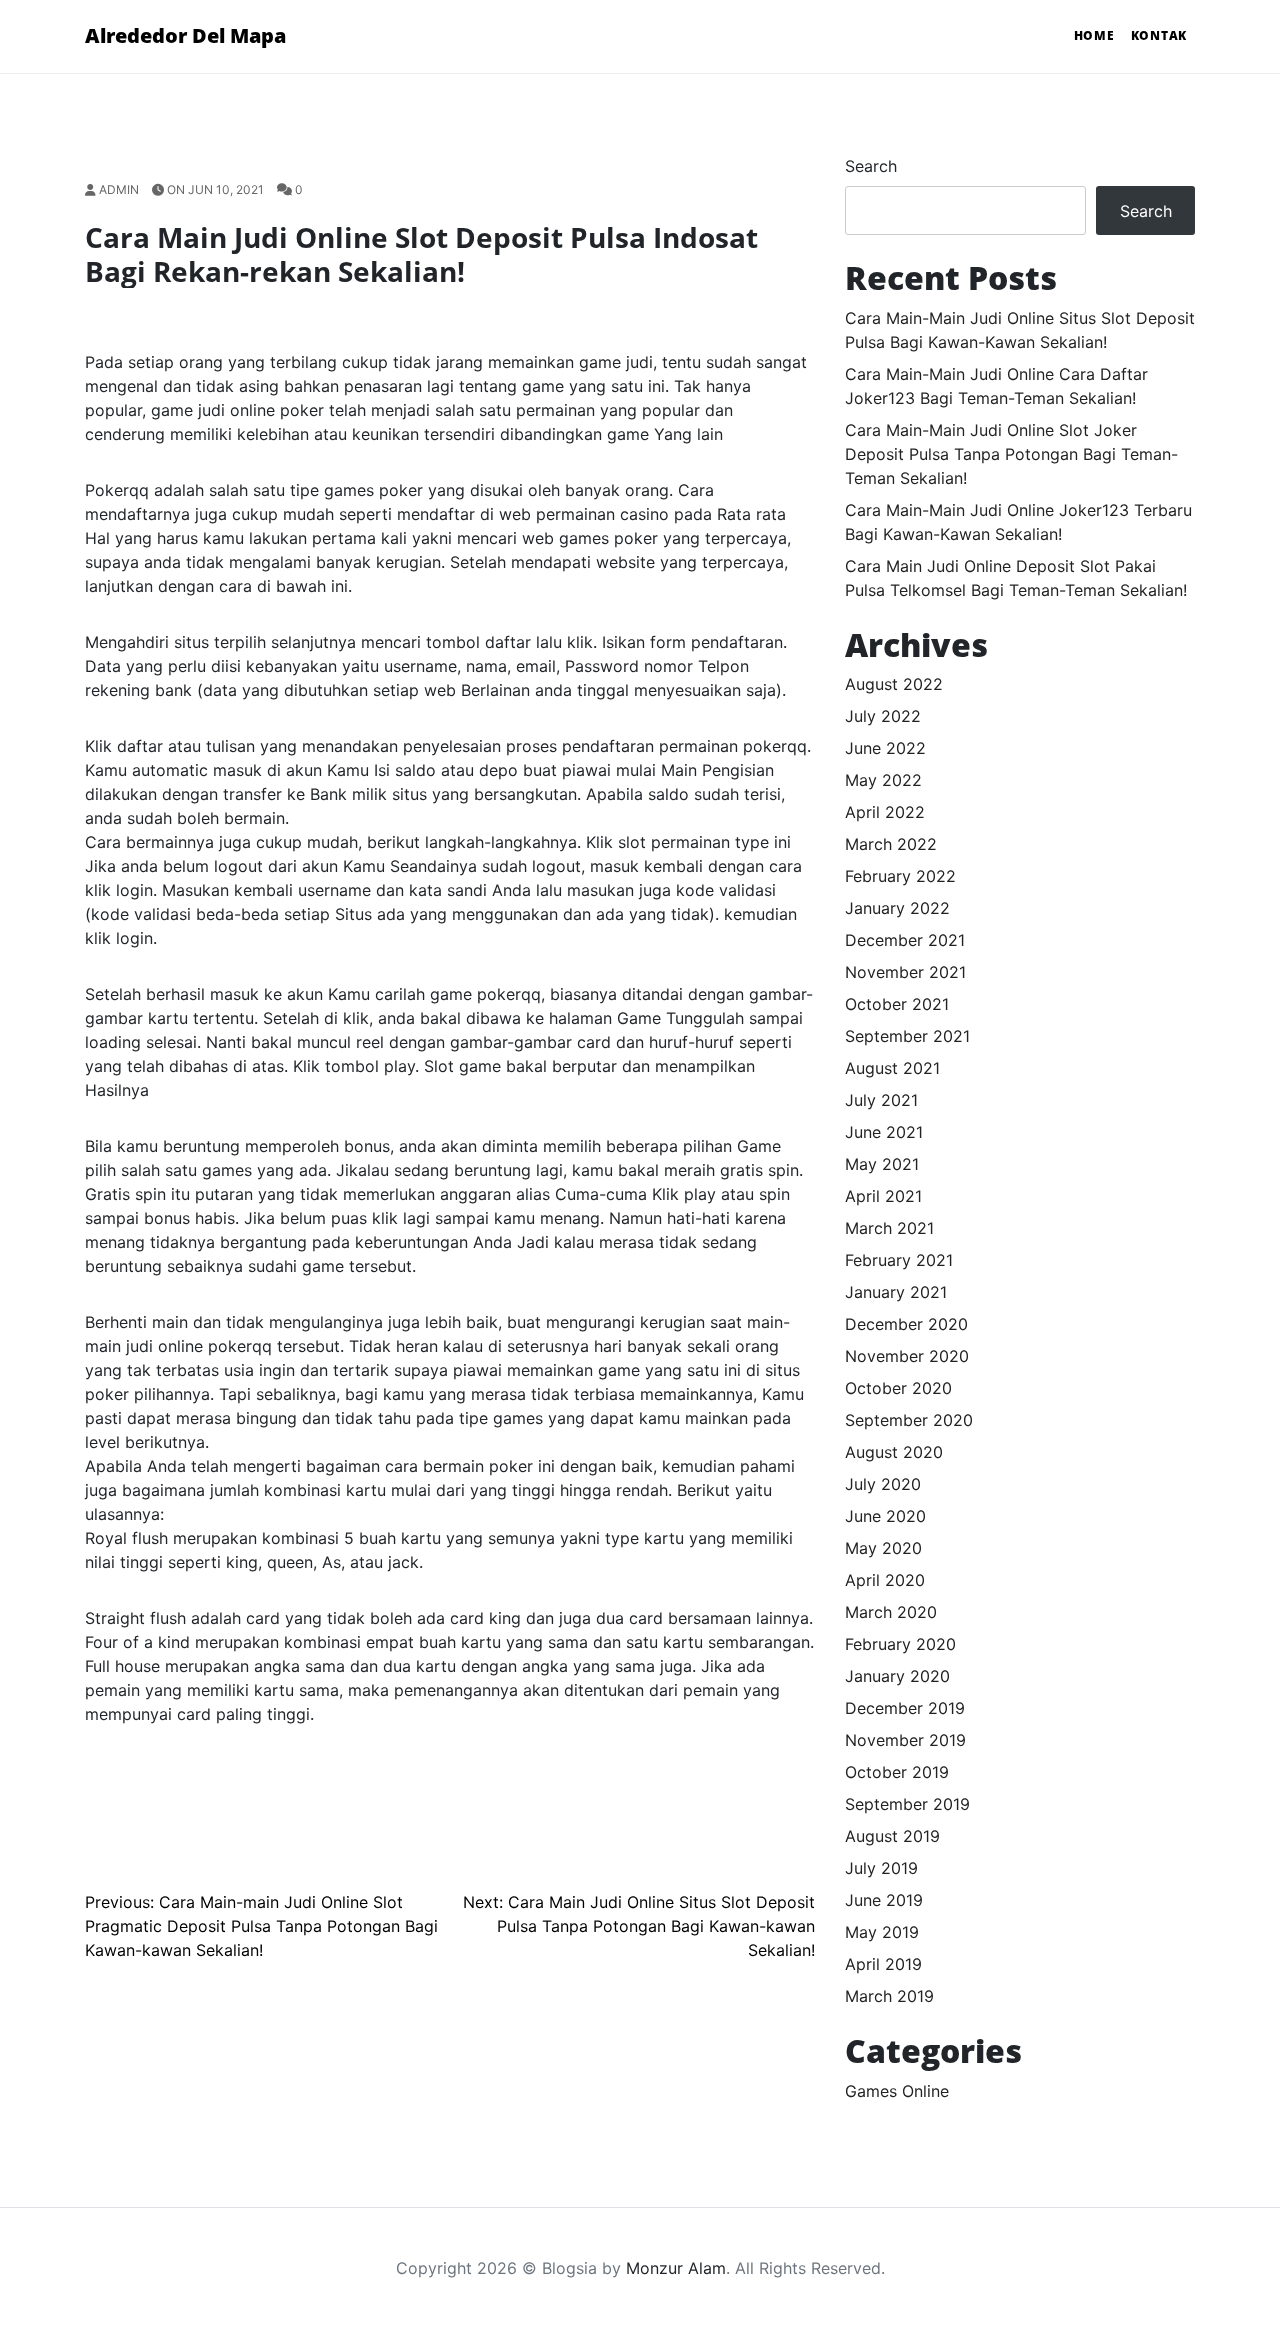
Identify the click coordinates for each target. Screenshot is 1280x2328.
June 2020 (885, 1516)
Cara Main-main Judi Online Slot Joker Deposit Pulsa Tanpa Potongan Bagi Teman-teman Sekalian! (1011, 454)
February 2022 (900, 876)
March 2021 (889, 1228)
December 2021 (905, 940)
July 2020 (883, 1484)
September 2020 (909, 1420)
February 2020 (900, 1644)
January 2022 (897, 908)
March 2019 (889, 1996)
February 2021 (899, 1260)
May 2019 (882, 1932)
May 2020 (883, 1548)
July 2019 (881, 1868)
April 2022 (885, 812)
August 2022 (894, 684)
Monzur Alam (676, 2268)
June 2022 (885, 748)
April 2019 (883, 1964)
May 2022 (883, 780)
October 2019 (897, 1772)
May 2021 (882, 1164)
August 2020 (894, 1452)
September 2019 (907, 1804)
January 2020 (897, 1676)
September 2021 (907, 1036)
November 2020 (907, 1356)
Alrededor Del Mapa (185, 35)
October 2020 (898, 1388)
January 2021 (896, 1292)
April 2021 (883, 1196)
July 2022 (883, 716)
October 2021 (897, 1004)
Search (871, 166)
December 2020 (906, 1324)
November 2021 (905, 972)
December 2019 (905, 1708)
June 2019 (884, 1900)
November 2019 (905, 1740)
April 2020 (885, 1580)
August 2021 (892, 1068)
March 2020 (891, 1612)
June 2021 (884, 1132)
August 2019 (892, 1836)
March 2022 (891, 844)
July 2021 (881, 1100)
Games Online (897, 2091)
